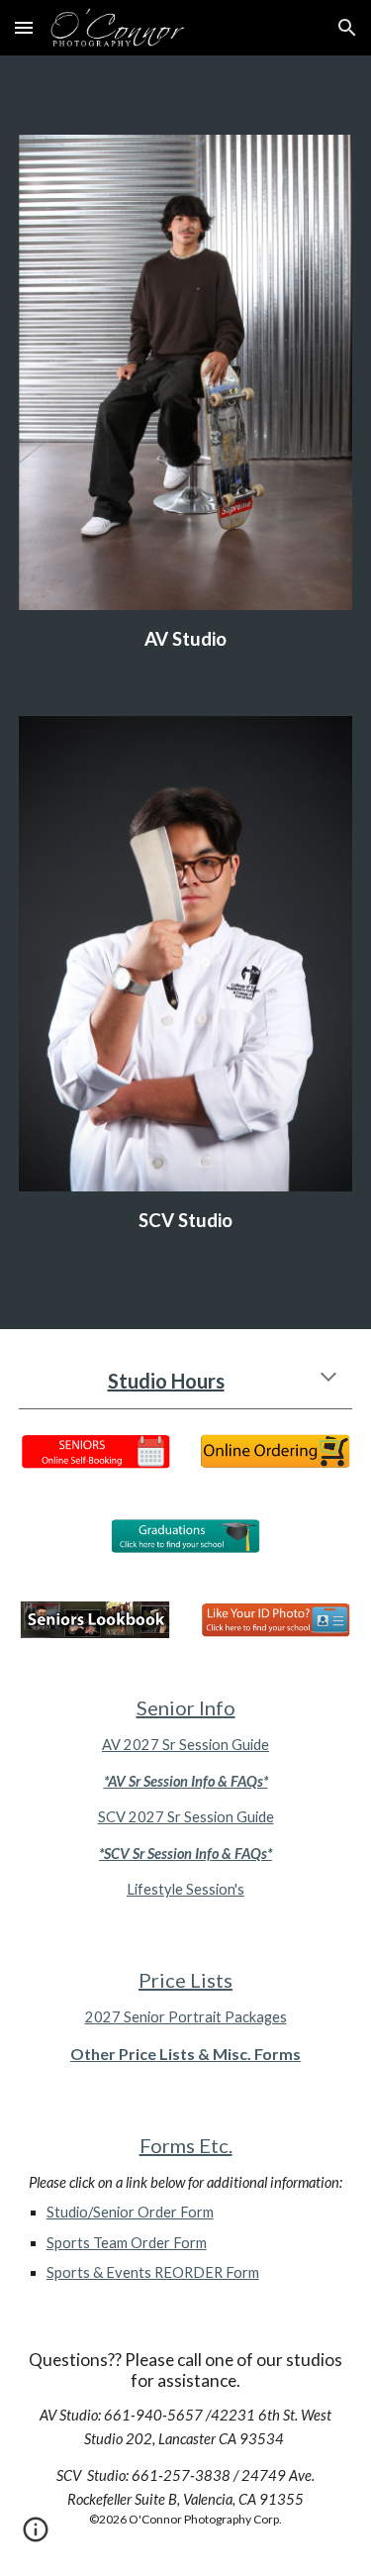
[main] (186, 639)
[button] (24, 27)
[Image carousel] (186, 372)
